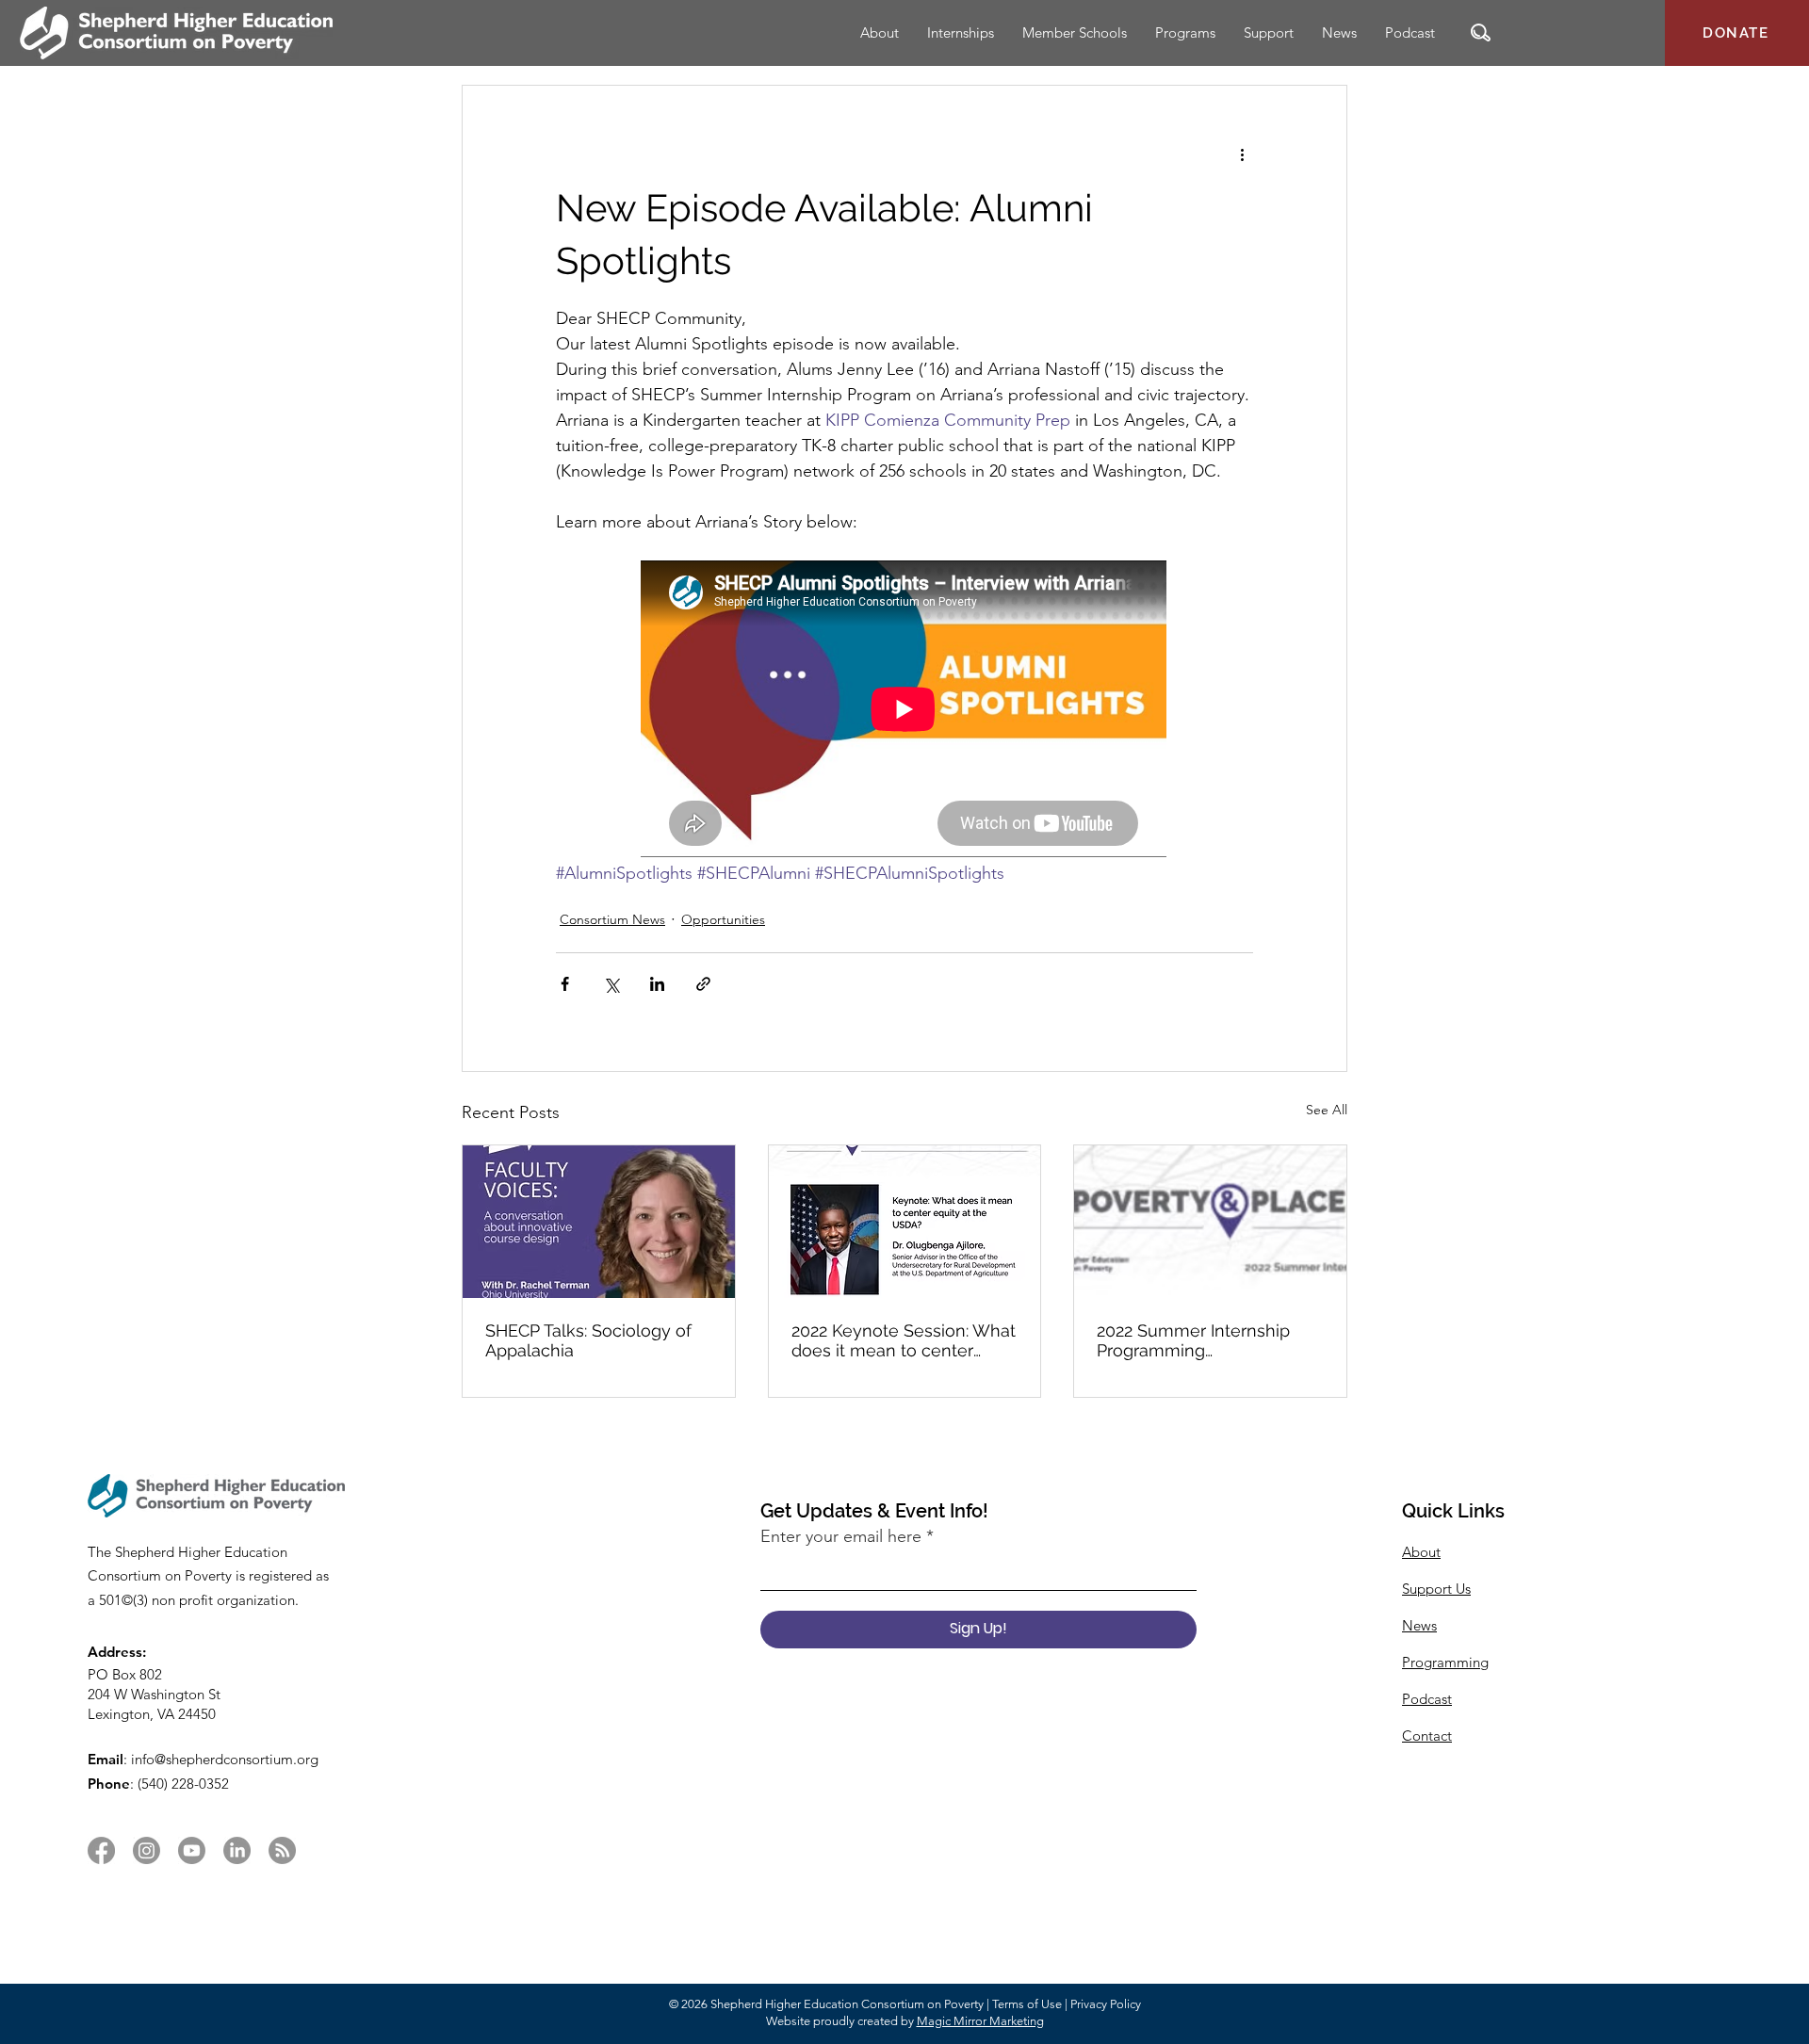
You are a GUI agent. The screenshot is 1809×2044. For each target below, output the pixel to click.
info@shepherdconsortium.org (225, 1759)
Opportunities (723, 919)
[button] (1481, 32)
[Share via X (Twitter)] (611, 984)
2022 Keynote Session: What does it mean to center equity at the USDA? (904, 1340)
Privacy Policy (1106, 2004)
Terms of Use (1027, 2004)
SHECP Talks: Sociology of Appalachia (588, 1340)
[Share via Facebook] (565, 984)
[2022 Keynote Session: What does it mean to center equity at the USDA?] (905, 1222)
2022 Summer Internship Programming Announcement (1193, 1340)
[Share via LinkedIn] (657, 984)
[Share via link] (703, 984)
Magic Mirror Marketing (980, 2021)
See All (1327, 1110)
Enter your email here (841, 1536)
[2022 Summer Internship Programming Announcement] (1210, 1222)
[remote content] (904, 711)
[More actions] (1242, 154)
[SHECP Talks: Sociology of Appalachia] (599, 1222)
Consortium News (612, 919)
